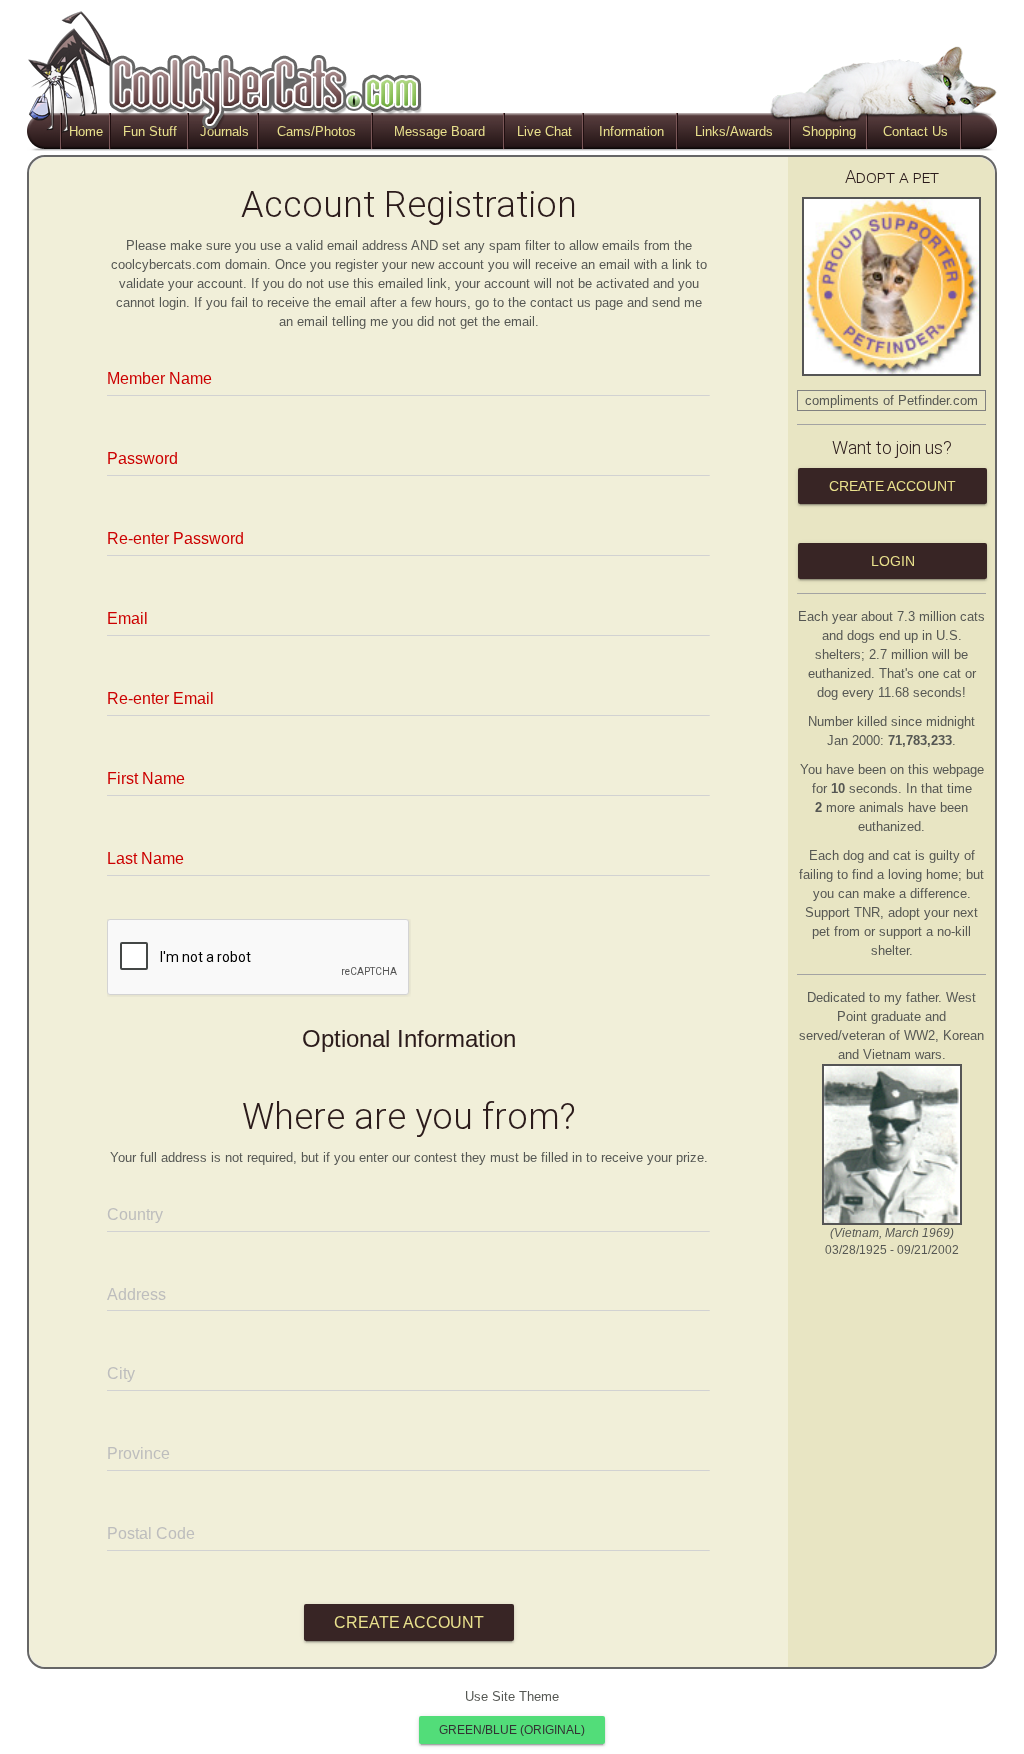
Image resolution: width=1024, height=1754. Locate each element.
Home (86, 131)
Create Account (892, 486)
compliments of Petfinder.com (891, 400)
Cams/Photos (316, 131)
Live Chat (544, 131)
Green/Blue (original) (512, 1730)
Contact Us (915, 131)
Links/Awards (734, 131)
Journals (224, 131)
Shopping (829, 131)
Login (893, 561)
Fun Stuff (150, 131)
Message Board (439, 131)
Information (631, 131)
